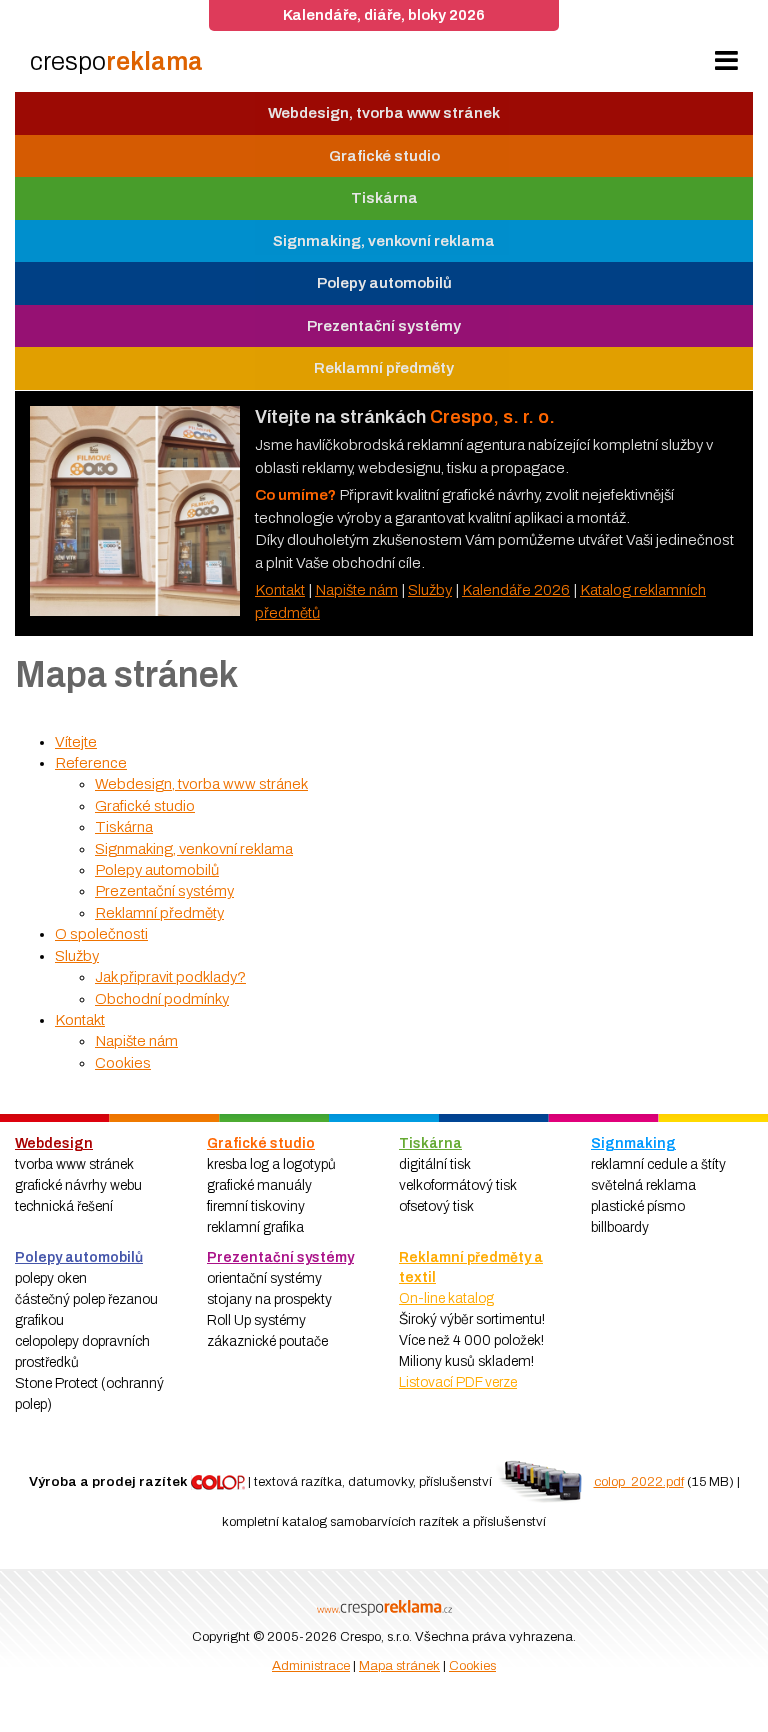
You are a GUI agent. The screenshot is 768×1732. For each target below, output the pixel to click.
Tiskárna (430, 1143)
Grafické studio (261, 1143)
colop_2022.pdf (639, 1481)
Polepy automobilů (79, 1257)
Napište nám (356, 590)
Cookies (472, 1665)
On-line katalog (446, 1298)
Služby (430, 590)
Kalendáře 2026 (516, 590)
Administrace (311, 1665)
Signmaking (633, 1143)
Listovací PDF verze (458, 1382)
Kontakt (280, 590)
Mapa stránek (399, 1665)
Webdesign (54, 1143)
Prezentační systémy (280, 1257)
